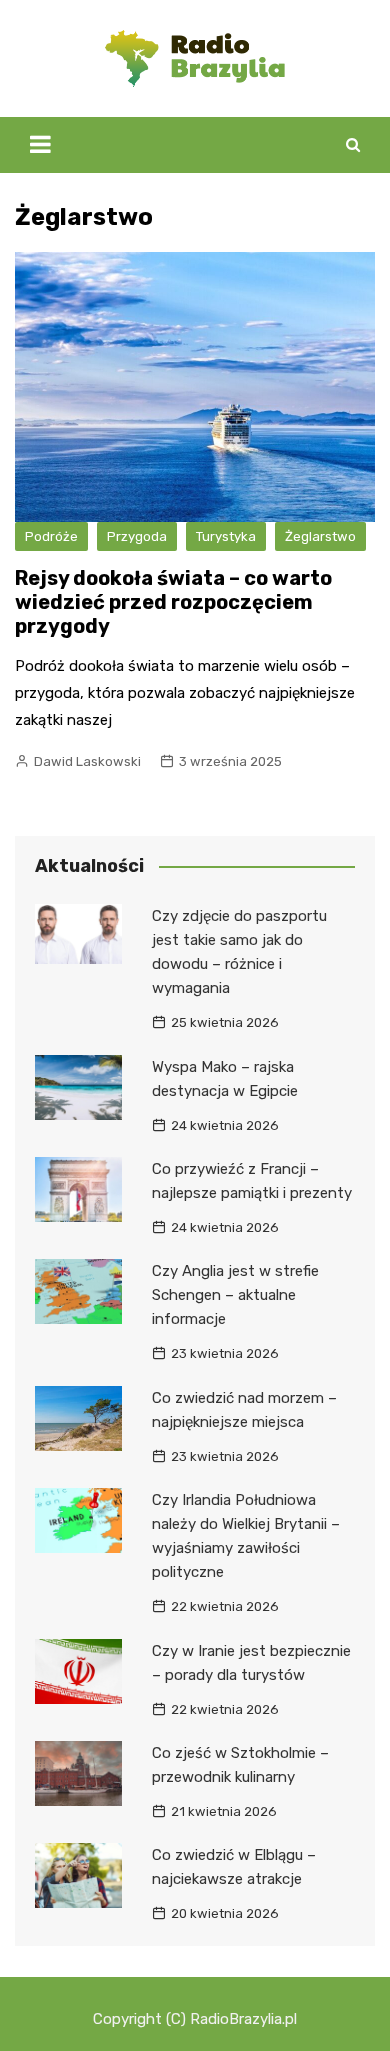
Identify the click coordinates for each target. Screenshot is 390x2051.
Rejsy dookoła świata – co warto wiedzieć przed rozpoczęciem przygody (173, 602)
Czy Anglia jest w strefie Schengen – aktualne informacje (235, 1295)
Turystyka (226, 536)
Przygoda (137, 536)
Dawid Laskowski (87, 761)
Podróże (51, 536)
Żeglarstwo (320, 536)
